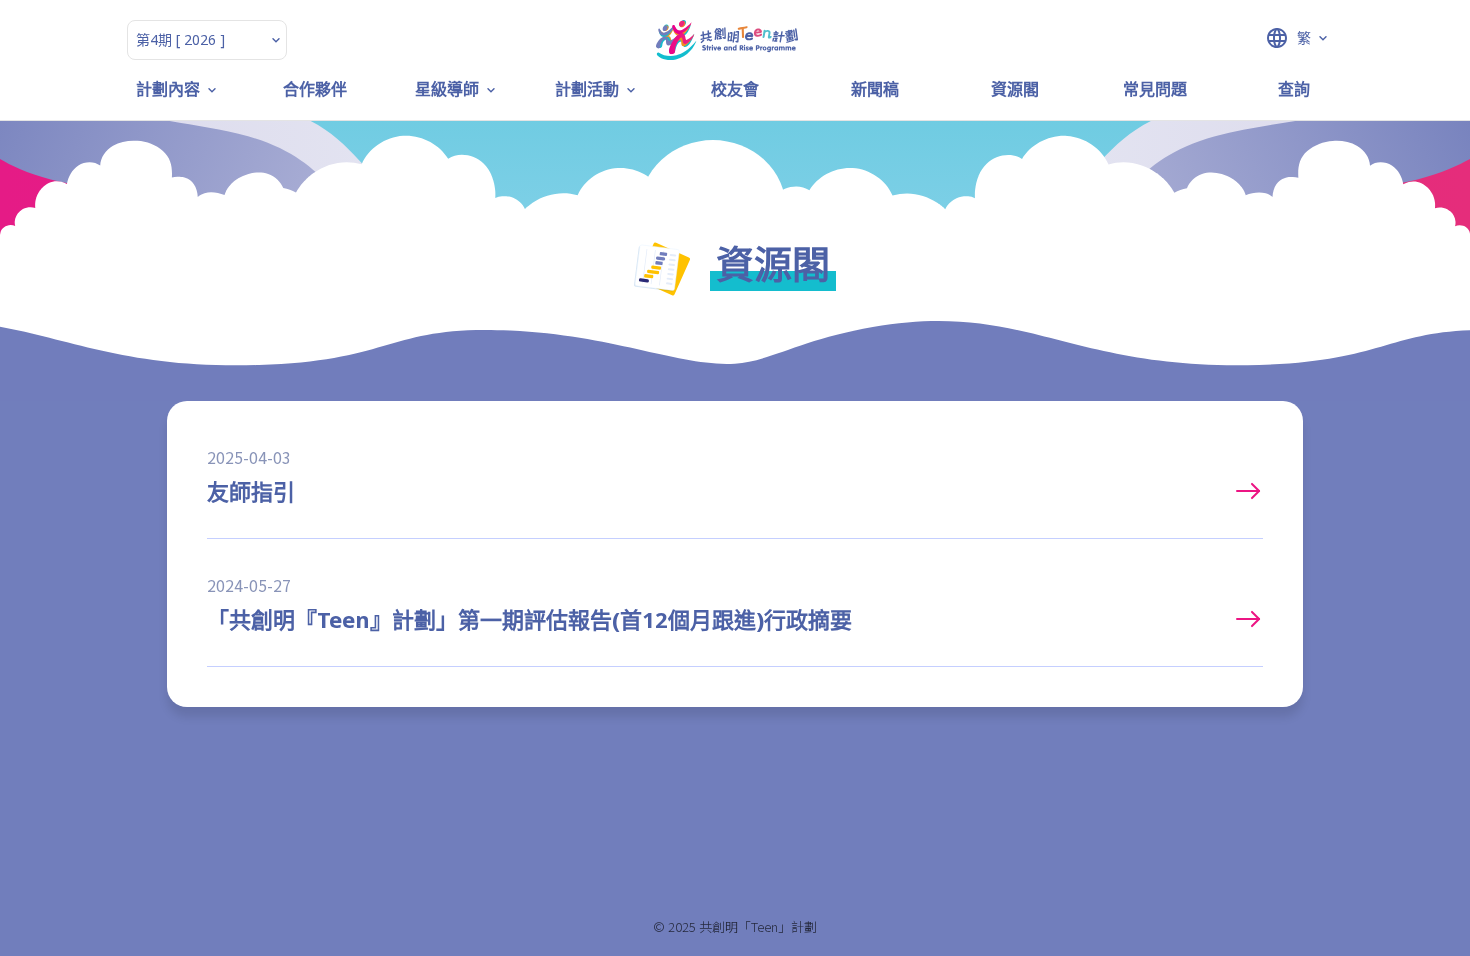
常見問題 (1155, 89)
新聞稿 (875, 89)
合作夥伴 (315, 89)
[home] (727, 40)
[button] (1252, 38)
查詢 (1294, 89)
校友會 (735, 89)
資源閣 (1015, 89)
